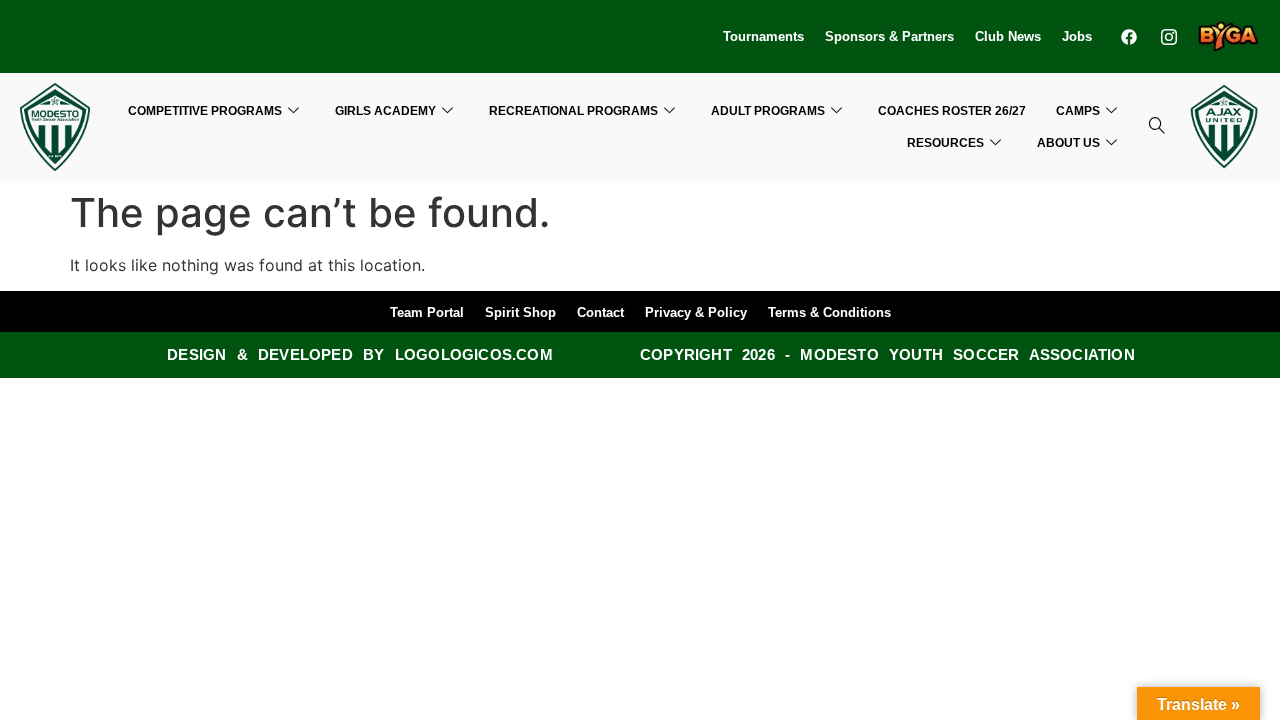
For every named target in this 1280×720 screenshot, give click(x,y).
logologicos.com (474, 354)
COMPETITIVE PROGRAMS (205, 111)
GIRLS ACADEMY (385, 111)
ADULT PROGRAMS (768, 111)
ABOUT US (1068, 143)
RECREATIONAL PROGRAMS (573, 111)
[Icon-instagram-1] (1169, 36)
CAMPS (1078, 111)
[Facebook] (1129, 36)
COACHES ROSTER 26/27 (952, 111)
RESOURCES (945, 143)
